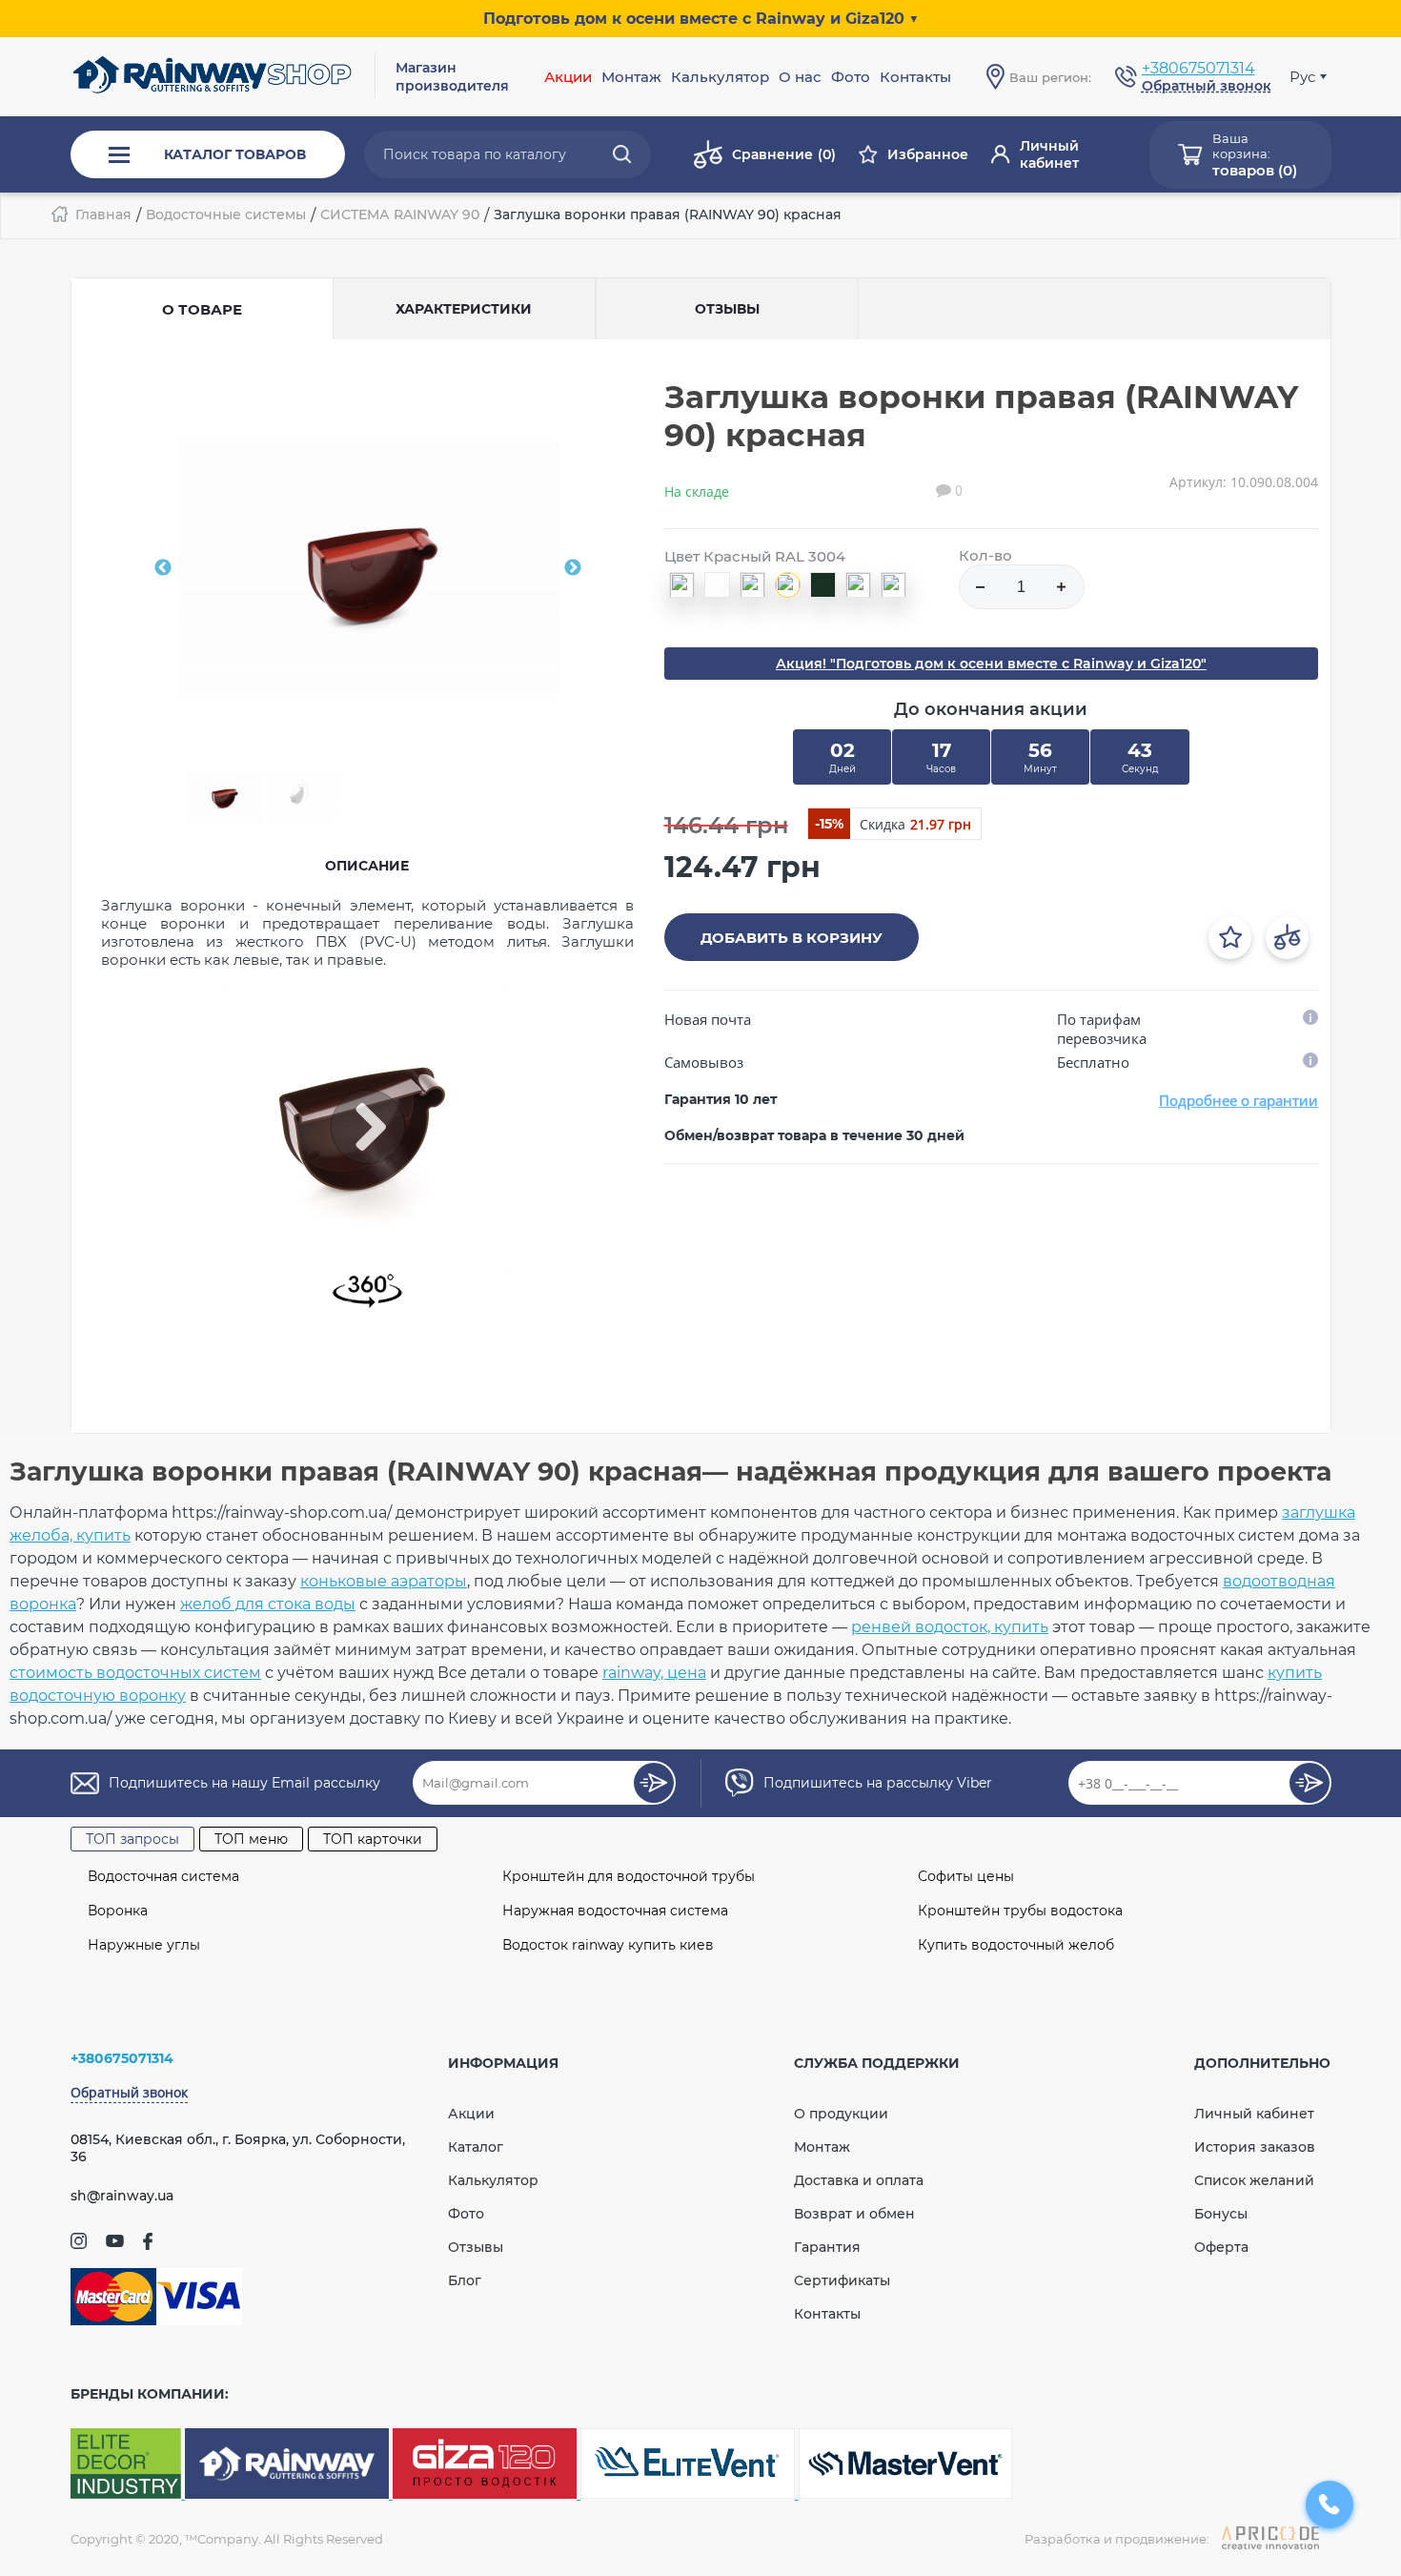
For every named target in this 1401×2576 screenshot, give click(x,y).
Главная (103, 215)
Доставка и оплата (859, 2180)
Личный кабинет (1049, 154)
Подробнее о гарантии (1239, 1100)
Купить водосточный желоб (1016, 1945)
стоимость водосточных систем (135, 1673)
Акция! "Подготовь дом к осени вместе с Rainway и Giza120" (991, 664)
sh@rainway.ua (122, 2196)
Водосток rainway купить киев (608, 1945)
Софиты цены (966, 1876)
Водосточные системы (226, 215)
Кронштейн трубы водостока (1020, 1911)
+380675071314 (1198, 68)
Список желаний (1254, 2180)
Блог (465, 2280)
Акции (568, 77)
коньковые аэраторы (384, 1581)
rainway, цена (654, 1673)
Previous (163, 568)
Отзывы (476, 2247)
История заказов (1255, 2147)
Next (573, 568)
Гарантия (827, 2247)
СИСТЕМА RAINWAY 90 (400, 215)
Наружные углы (144, 1945)
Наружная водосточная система (615, 1911)
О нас (800, 77)
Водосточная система (163, 1876)
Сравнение (784, 154)
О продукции (841, 2114)
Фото (851, 77)
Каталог (476, 2147)
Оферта (1221, 2247)
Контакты (915, 77)
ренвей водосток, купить (950, 1627)
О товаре (202, 309)
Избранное (928, 154)
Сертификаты (842, 2280)
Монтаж (822, 2147)
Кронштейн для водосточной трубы (629, 1876)
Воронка (118, 1911)
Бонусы (1221, 2214)
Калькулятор (720, 77)
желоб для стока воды (268, 1604)
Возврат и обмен (854, 2214)
